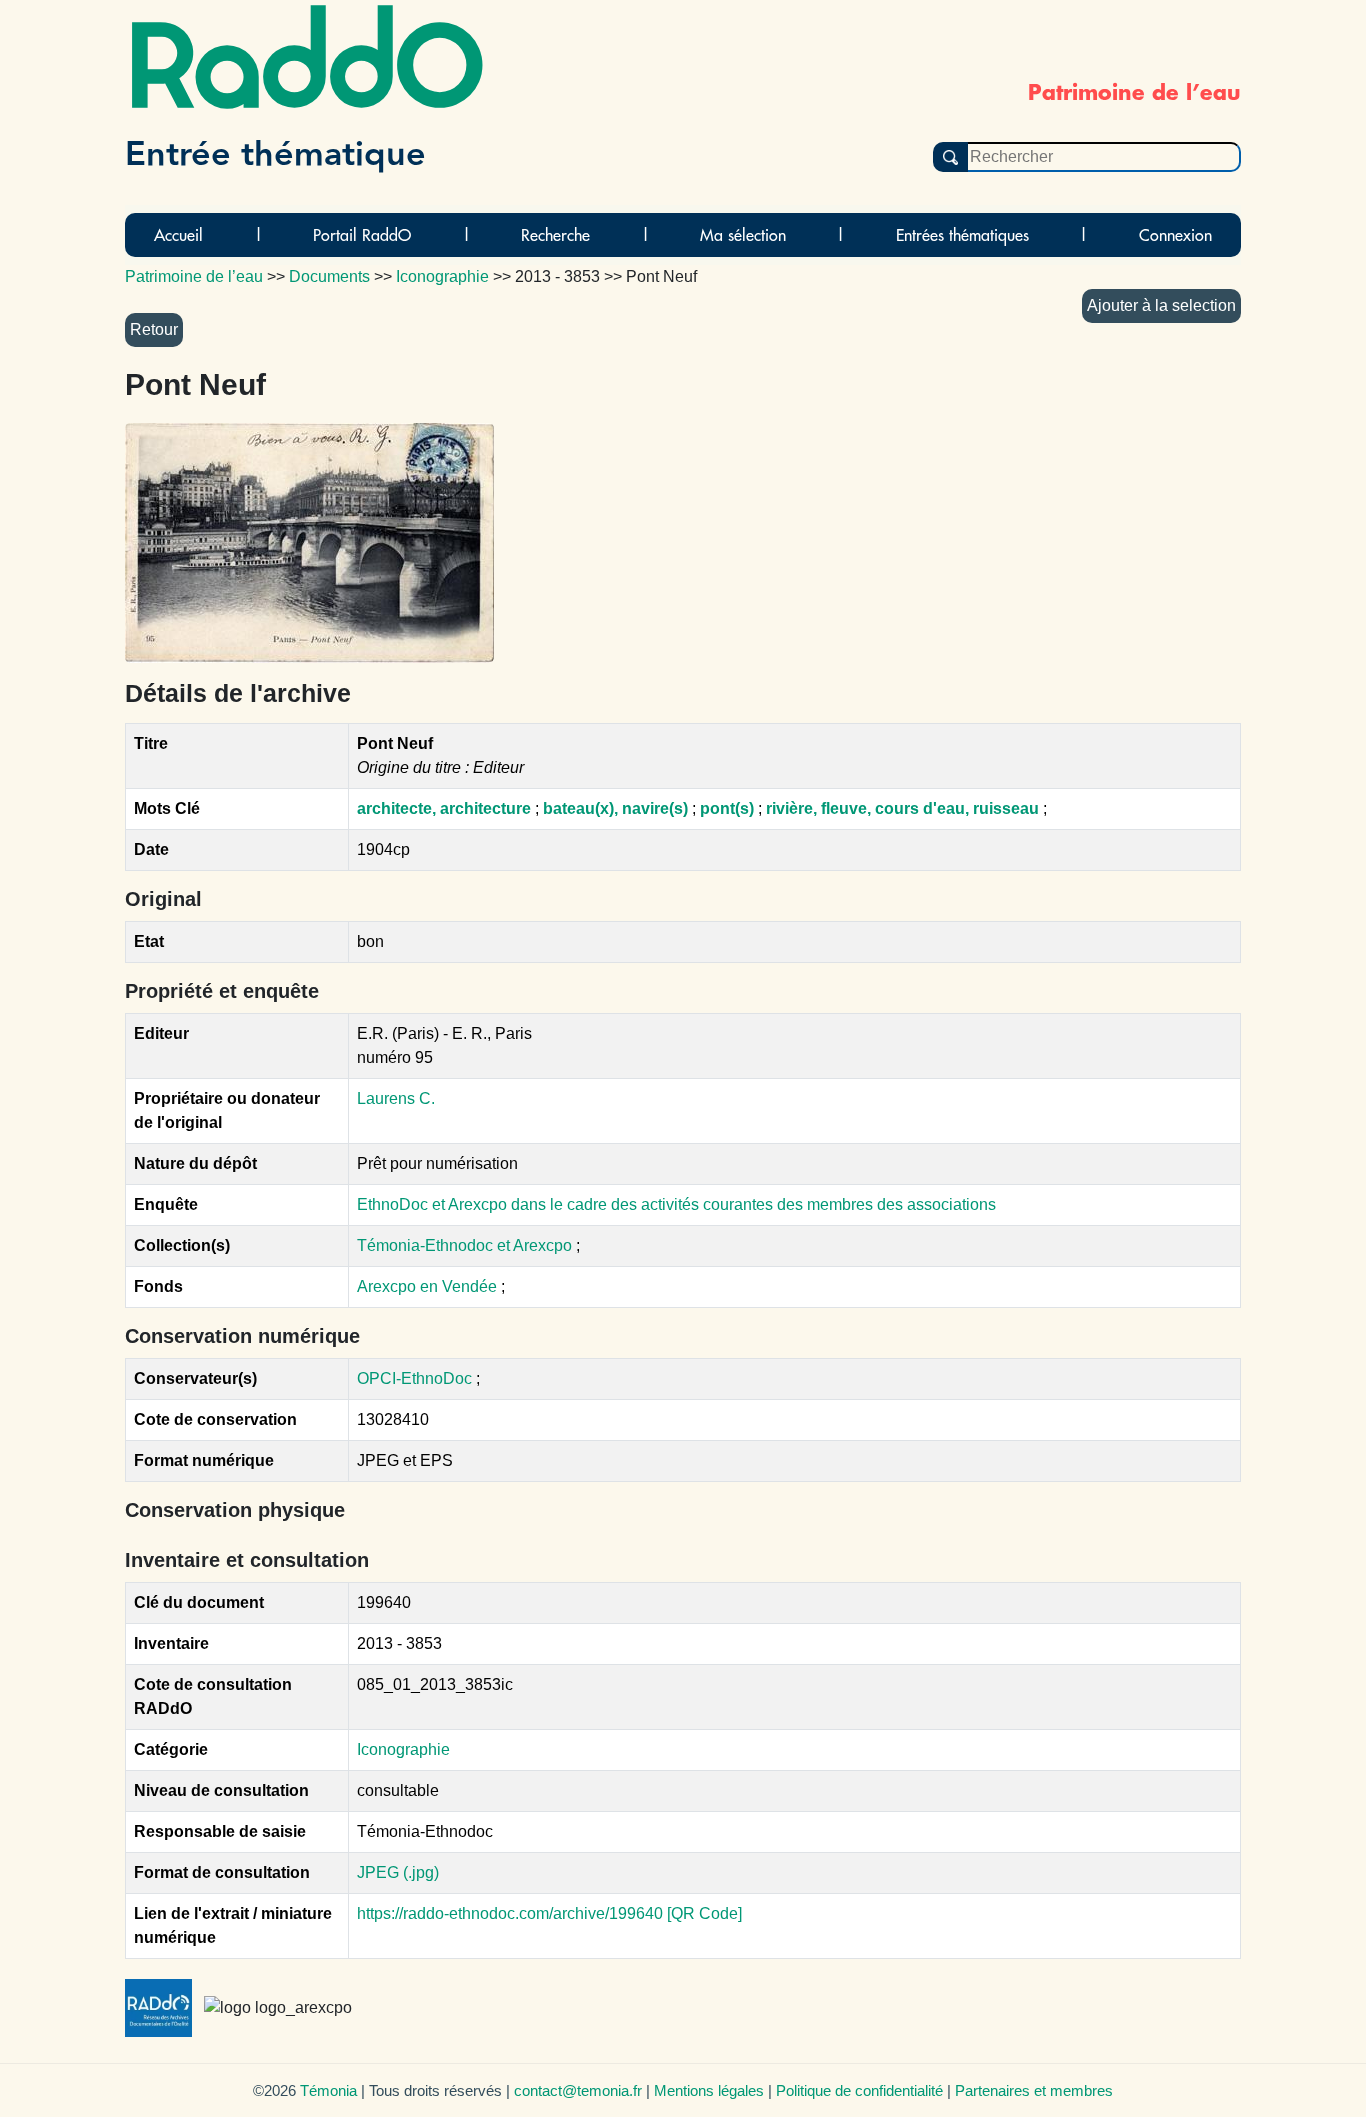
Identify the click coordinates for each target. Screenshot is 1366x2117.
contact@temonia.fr (578, 2090)
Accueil (178, 235)
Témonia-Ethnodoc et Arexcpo (466, 1245)
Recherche (555, 235)
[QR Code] (704, 1913)
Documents (329, 276)
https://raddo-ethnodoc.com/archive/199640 (510, 1913)
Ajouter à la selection (1161, 305)
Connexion (1175, 235)
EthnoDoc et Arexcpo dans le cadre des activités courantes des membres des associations (676, 1204)
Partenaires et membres (1034, 2090)
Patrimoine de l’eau (194, 276)
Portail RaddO (362, 235)
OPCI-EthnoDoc (414, 1378)
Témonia (328, 2090)
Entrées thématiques (962, 235)
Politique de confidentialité (859, 2090)
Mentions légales (709, 2090)
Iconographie (403, 1749)
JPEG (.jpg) (398, 1872)
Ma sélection (743, 235)
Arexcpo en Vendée (429, 1286)
